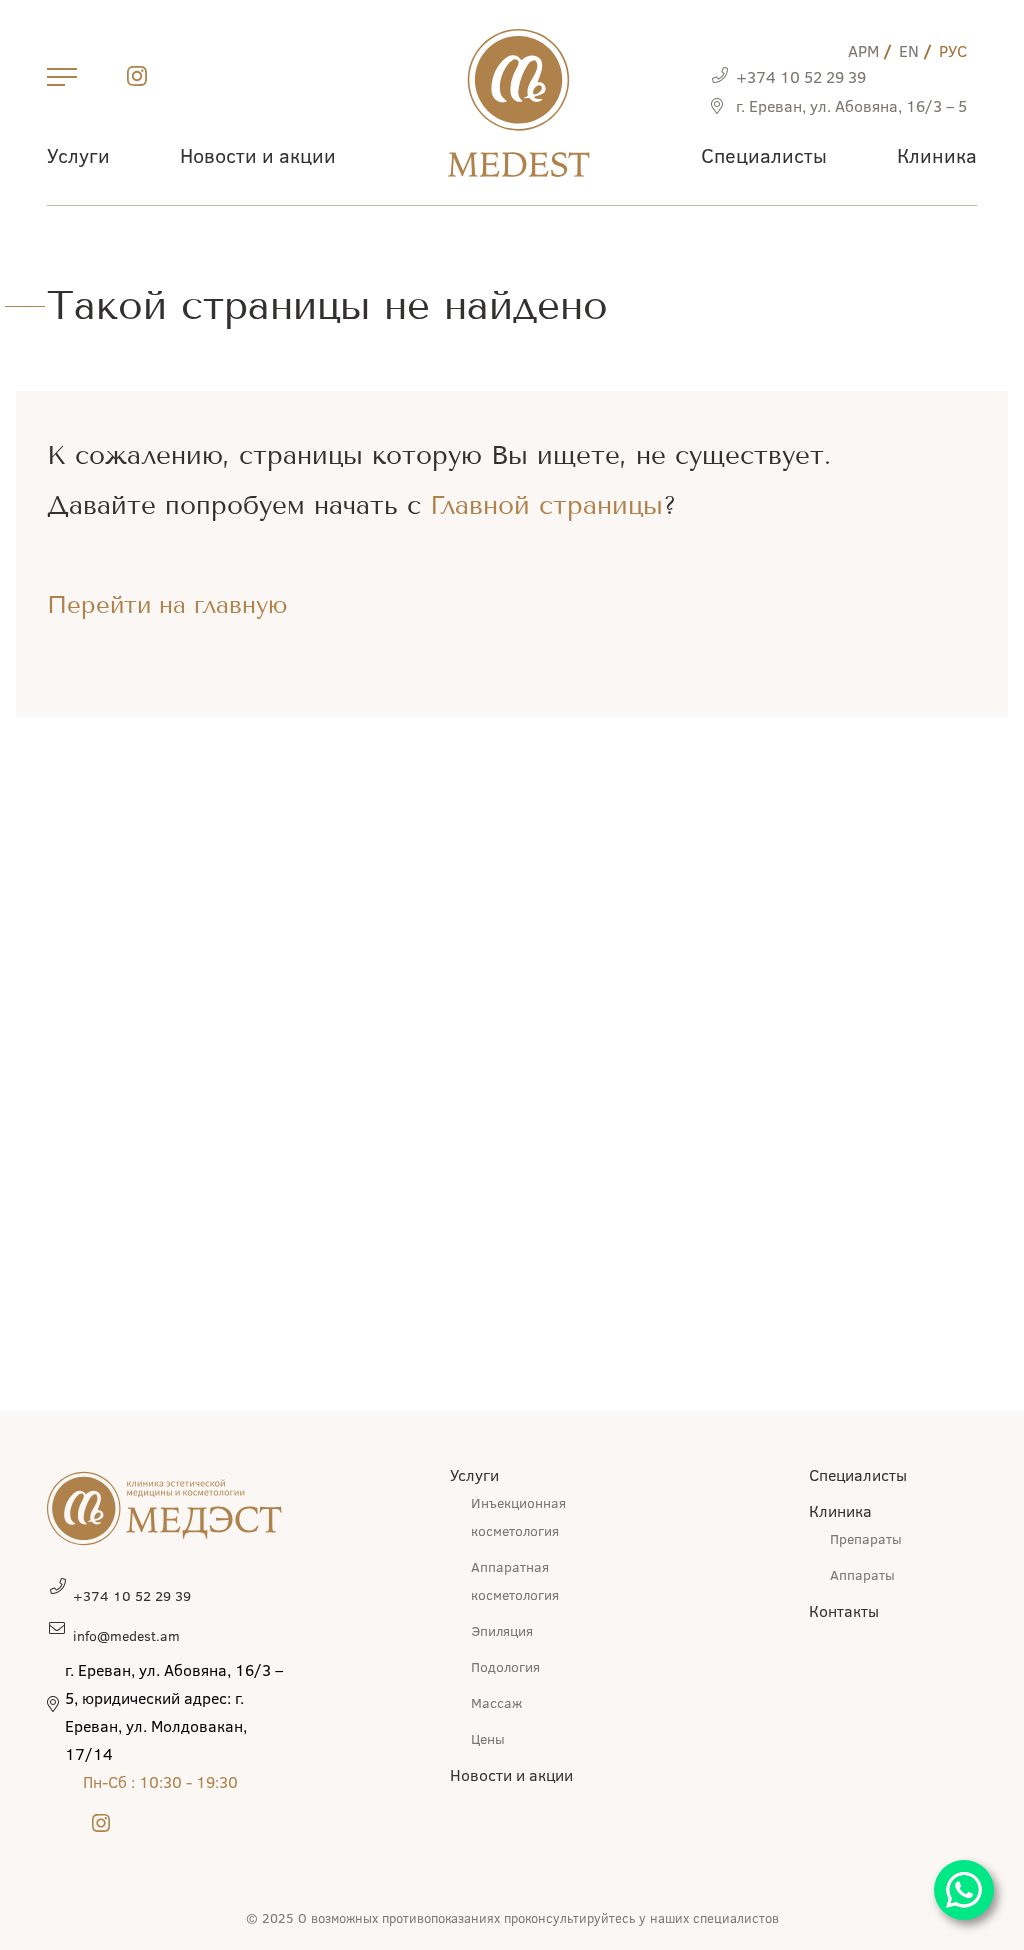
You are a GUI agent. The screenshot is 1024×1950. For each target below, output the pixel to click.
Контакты (844, 1610)
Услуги (78, 154)
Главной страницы (546, 505)
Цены (488, 1738)
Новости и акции (258, 154)
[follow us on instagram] (137, 79)
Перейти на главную (167, 605)
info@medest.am (126, 1635)
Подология (505, 1666)
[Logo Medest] (518, 103)
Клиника (937, 154)
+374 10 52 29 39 (801, 76)
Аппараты (862, 1574)
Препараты (866, 1538)
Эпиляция (502, 1630)
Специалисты (764, 154)
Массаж (496, 1702)
